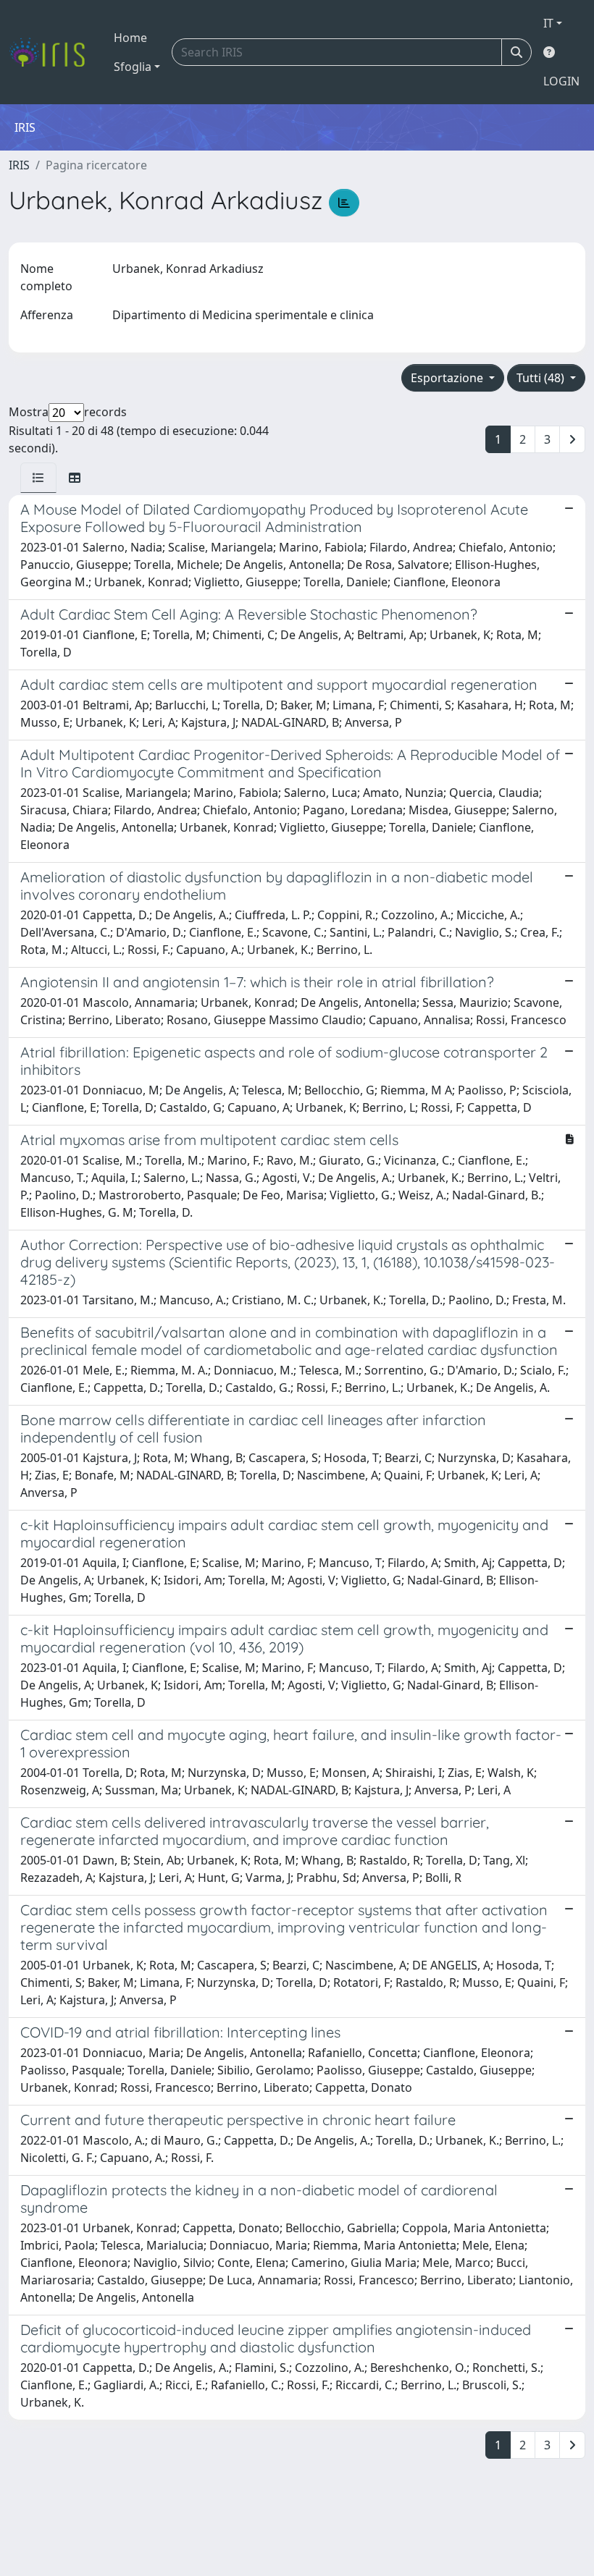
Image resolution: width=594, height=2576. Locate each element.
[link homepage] (53, 52)
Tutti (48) (542, 378)
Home (130, 38)
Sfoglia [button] (133, 67)
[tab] (38, 478)
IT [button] (548, 23)
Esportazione (448, 378)
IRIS (19, 165)
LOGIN (561, 81)
